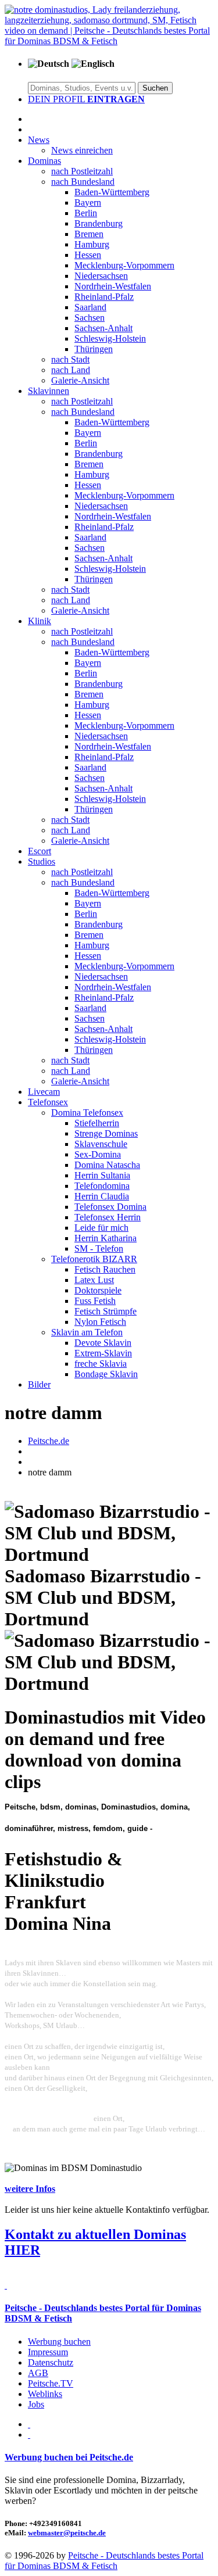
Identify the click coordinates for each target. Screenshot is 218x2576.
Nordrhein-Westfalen (113, 286)
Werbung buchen (59, 2342)
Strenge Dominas (106, 1133)
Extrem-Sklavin (103, 1353)
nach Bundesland (83, 182)
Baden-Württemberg (112, 192)
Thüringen (94, 349)
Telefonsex (48, 1102)
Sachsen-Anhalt (103, 328)
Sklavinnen (49, 391)
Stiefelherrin (97, 1123)
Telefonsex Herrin (108, 1217)
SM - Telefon (99, 1248)
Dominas (44, 161)
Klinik (40, 621)
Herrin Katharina (106, 1238)
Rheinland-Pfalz (104, 297)
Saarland (90, 307)
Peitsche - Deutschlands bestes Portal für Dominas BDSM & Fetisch (104, 2561)
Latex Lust (94, 1280)
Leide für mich (101, 1228)
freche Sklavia (101, 1364)
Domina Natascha (107, 1165)
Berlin (86, 213)
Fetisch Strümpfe (106, 1311)
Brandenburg (99, 223)
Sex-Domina (98, 1154)
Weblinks (45, 2394)
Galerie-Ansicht (80, 380)
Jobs (36, 2404)
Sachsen (90, 318)
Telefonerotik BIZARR (94, 1259)
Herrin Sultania (102, 1175)
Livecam (44, 1092)
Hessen (88, 255)
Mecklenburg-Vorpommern (124, 265)
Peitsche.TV (51, 2383)
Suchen (155, 88)
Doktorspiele (98, 1290)
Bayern (88, 203)
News (39, 140)
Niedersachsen (101, 276)
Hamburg (92, 244)
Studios (42, 861)
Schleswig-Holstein (110, 338)
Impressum (48, 2352)
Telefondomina (102, 1186)
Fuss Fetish (95, 1301)
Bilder (39, 1384)
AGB (38, 2373)
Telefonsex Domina (110, 1207)
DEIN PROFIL (86, 99)
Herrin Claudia (102, 1196)
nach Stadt (70, 359)
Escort (40, 851)
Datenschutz (51, 2362)
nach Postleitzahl (82, 171)
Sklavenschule (101, 1144)
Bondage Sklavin (106, 1374)
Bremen (89, 234)
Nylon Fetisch (100, 1322)
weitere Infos (30, 2189)
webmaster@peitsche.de (67, 2533)
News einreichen (82, 150)
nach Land (71, 370)
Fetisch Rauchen (105, 1269)
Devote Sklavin (103, 1343)
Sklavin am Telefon (87, 1332)
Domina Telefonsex (87, 1113)
